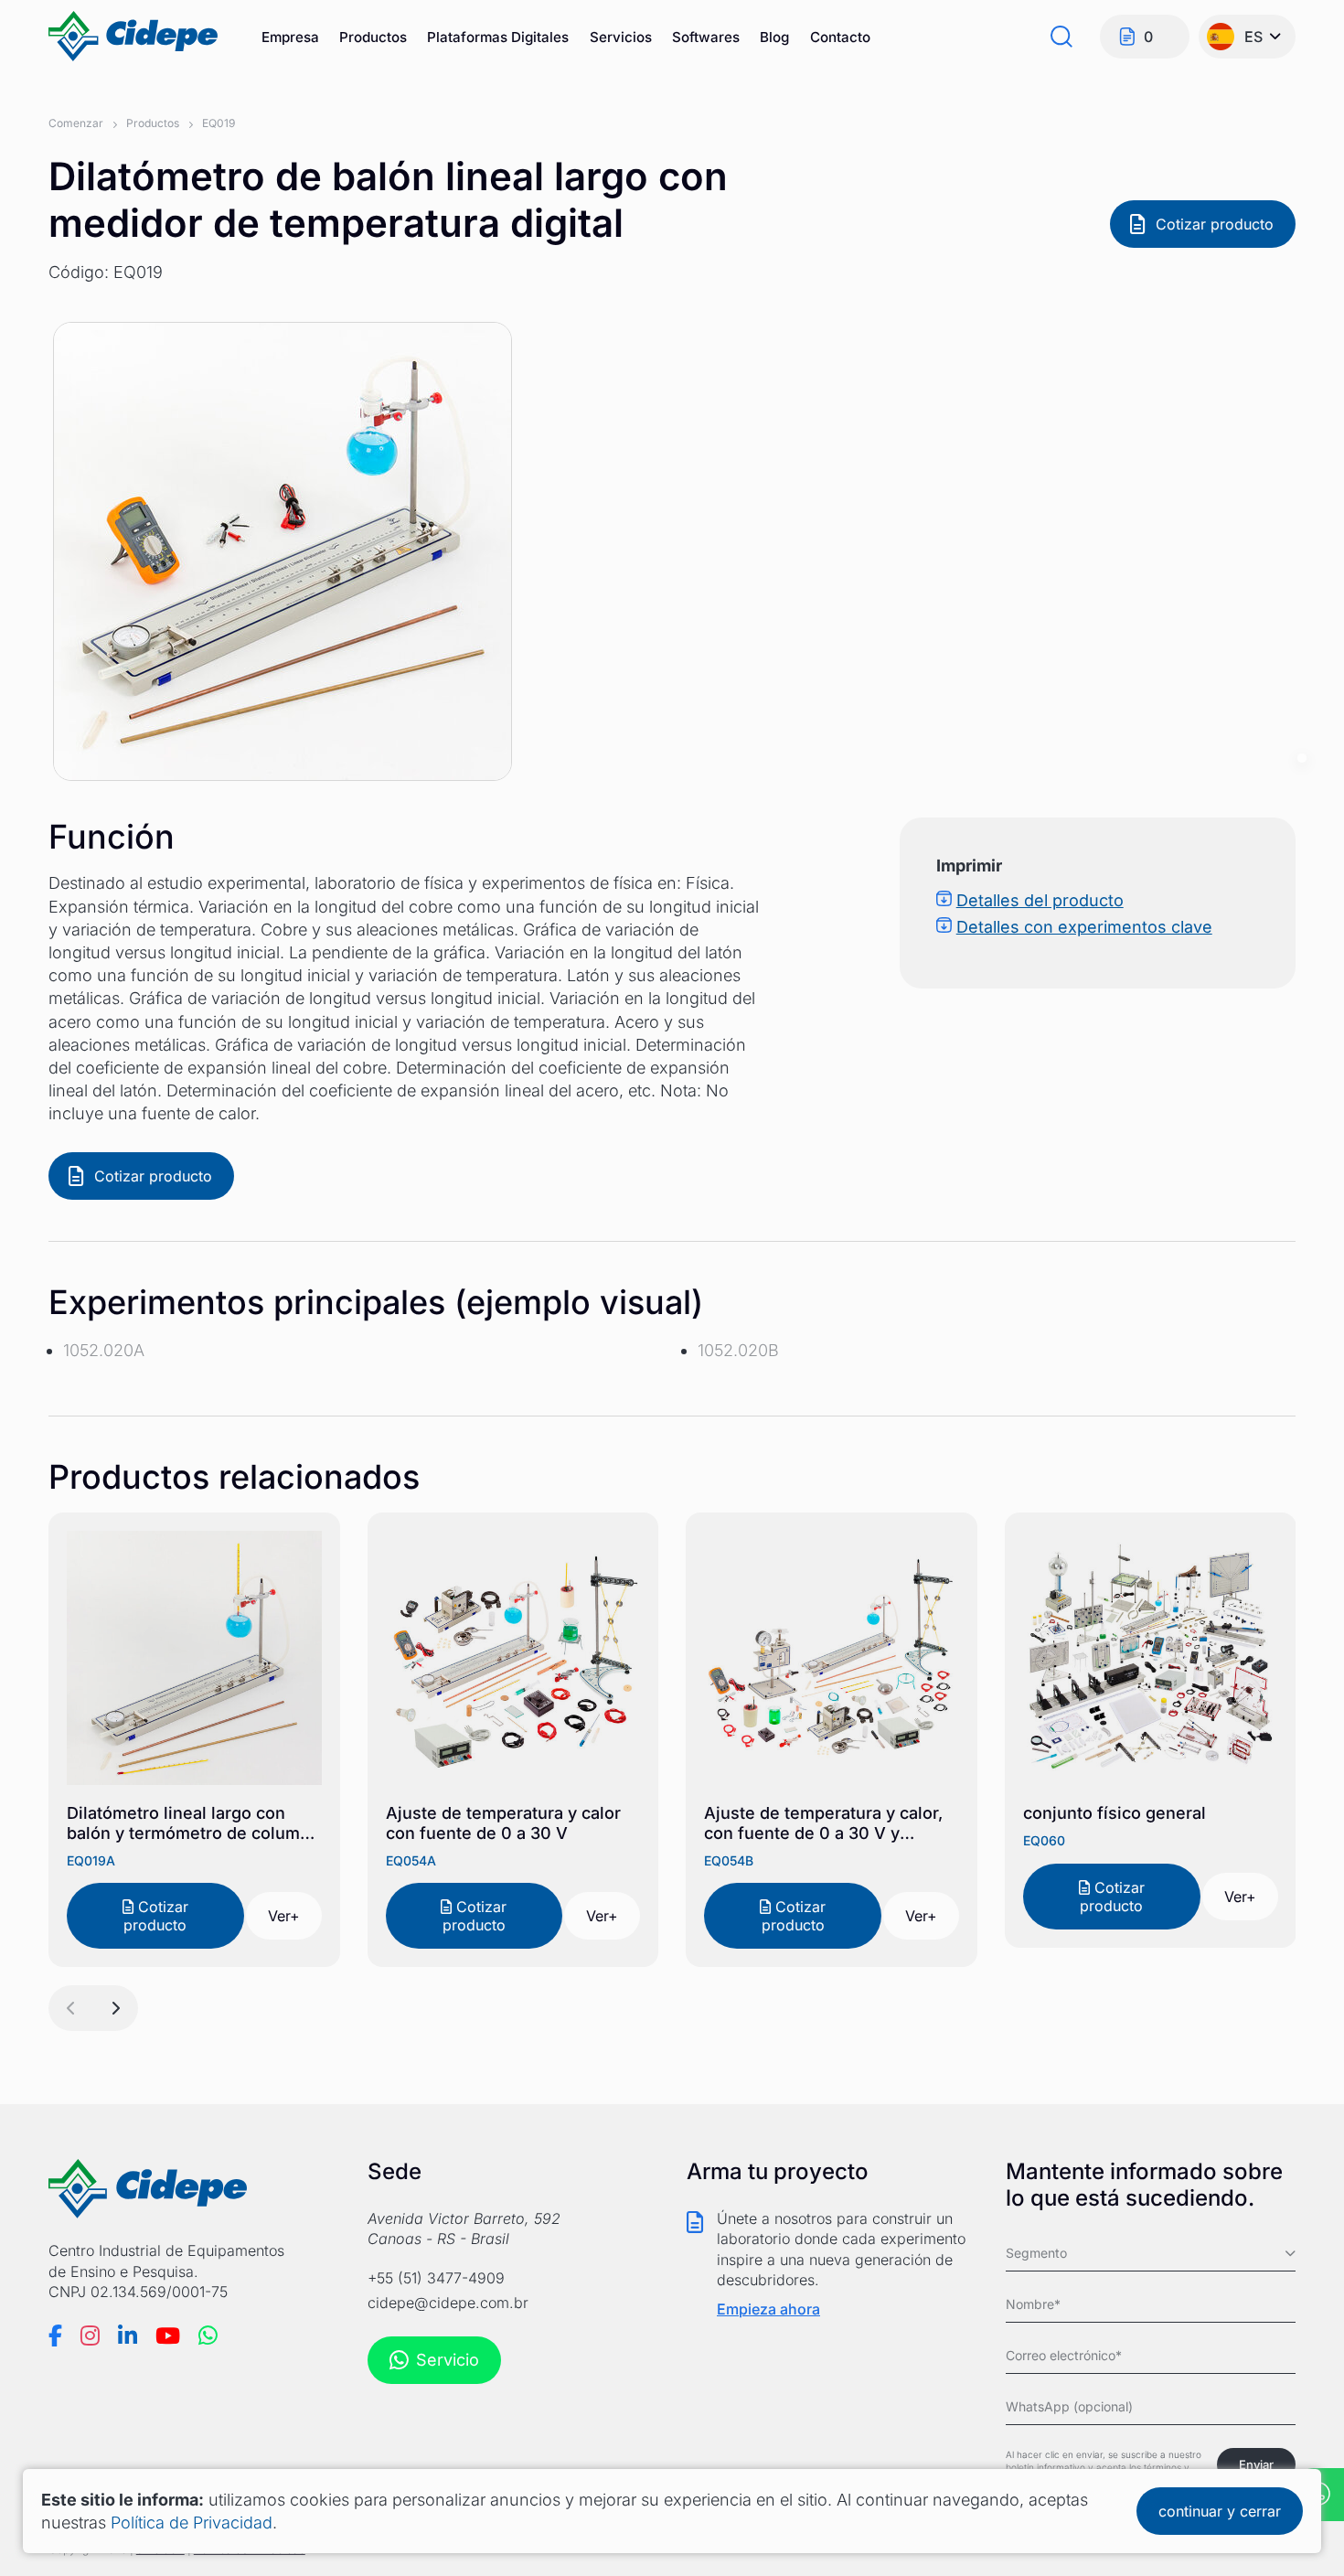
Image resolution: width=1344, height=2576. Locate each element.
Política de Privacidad (192, 2523)
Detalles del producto (1040, 900)
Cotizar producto (1215, 224)
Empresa (290, 37)
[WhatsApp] (208, 2336)
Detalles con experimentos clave (1084, 927)
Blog (774, 37)
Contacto (840, 37)
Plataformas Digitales (498, 37)
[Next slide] (115, 2008)
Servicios (621, 37)
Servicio (448, 2360)
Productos (373, 37)
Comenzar (76, 123)
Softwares (706, 37)
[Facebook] (55, 2336)
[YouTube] (168, 2336)
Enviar (1256, 2464)
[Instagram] (90, 2336)
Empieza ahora (768, 2309)
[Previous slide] (71, 2008)
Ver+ (284, 1916)
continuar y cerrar (1220, 2511)
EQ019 (219, 123)
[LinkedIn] (128, 2336)
